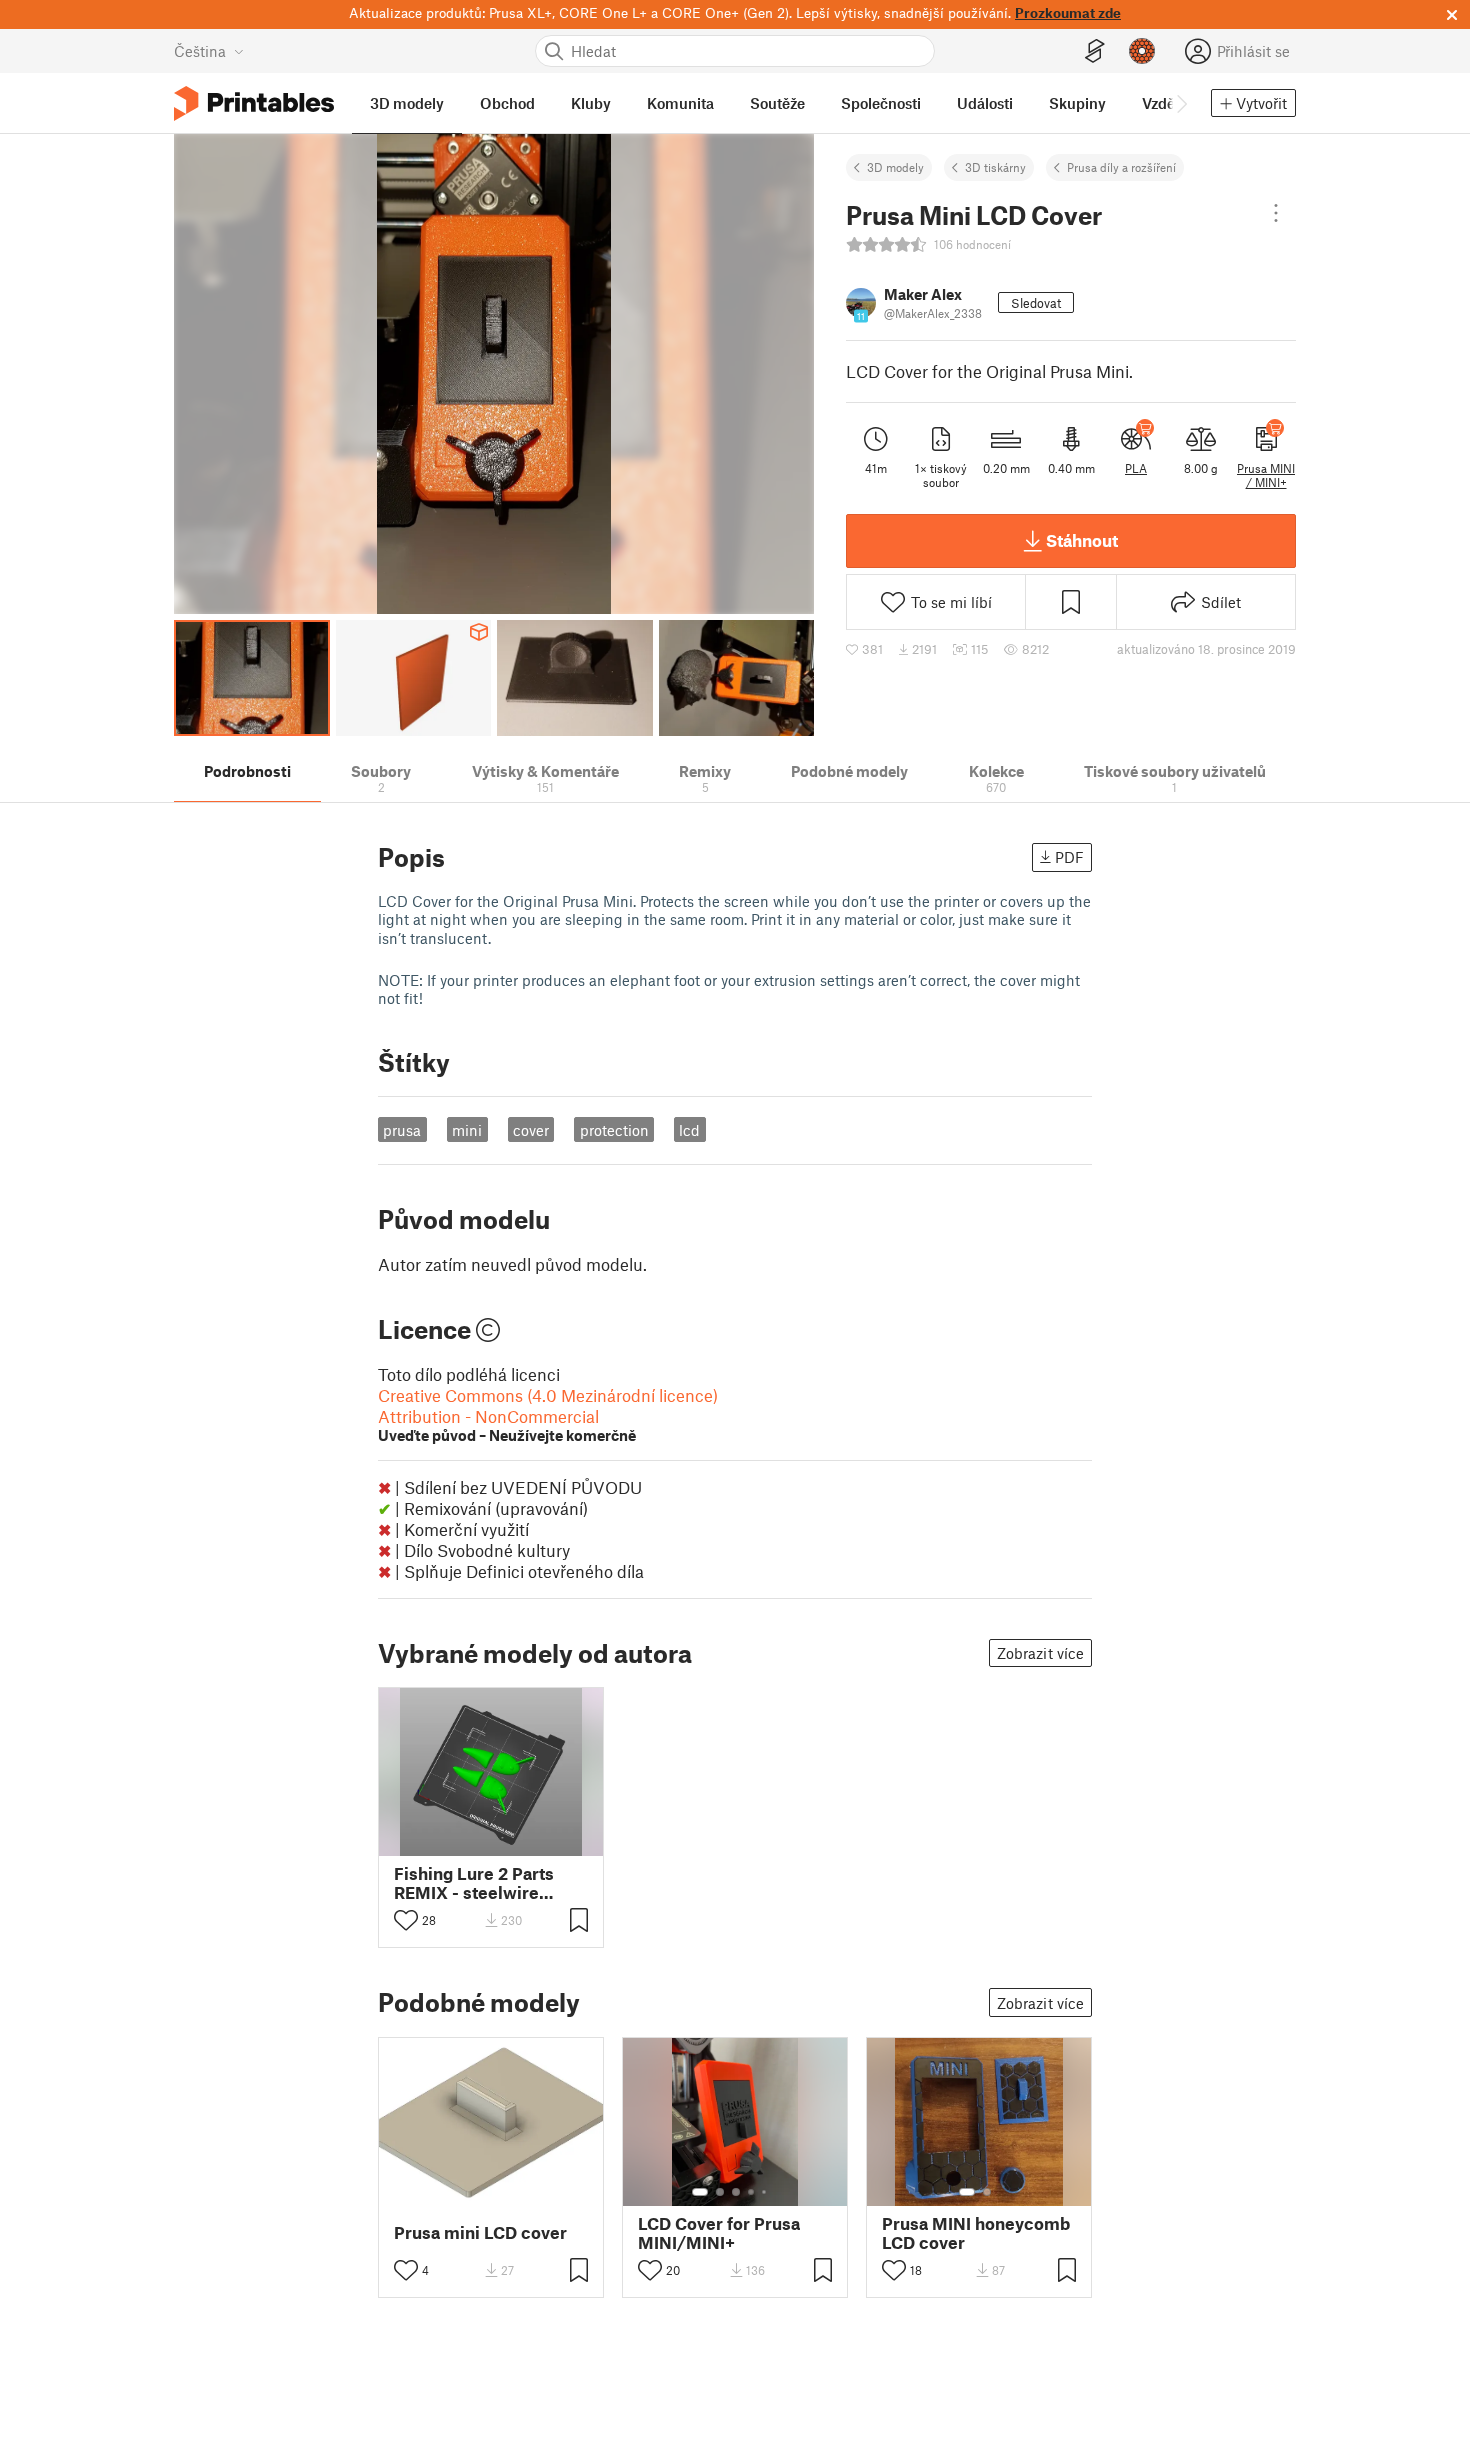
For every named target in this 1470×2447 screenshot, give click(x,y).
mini (467, 1130)
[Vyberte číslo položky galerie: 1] (700, 2192)
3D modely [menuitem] (407, 103)
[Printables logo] (254, 103)
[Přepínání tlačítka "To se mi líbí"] (406, 1920)
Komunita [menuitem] (680, 103)
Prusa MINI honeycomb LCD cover (976, 2233)
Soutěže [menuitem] (777, 103)
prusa (402, 1130)
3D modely (895, 167)
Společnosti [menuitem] (881, 103)
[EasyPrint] (1095, 51)
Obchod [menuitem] (507, 103)
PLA (1136, 468)
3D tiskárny (995, 167)
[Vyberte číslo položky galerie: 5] (766, 2192)
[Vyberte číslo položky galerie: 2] (720, 2192)
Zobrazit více (1040, 1653)
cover (531, 1130)
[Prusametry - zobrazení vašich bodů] (1142, 51)
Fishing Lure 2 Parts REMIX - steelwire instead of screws (474, 1883)
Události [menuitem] (985, 103)
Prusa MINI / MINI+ (1266, 475)
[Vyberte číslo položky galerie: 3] (736, 2192)
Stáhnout (1082, 540)
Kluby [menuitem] (591, 103)
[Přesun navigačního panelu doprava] (1181, 103)
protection (614, 1130)
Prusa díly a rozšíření (1121, 167)
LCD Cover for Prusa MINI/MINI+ (719, 2233)
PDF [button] (1069, 857)
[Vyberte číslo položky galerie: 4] (752, 2192)
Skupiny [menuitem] (1077, 103)
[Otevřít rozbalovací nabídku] (1276, 213)
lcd (689, 1130)
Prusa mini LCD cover (480, 2232)
